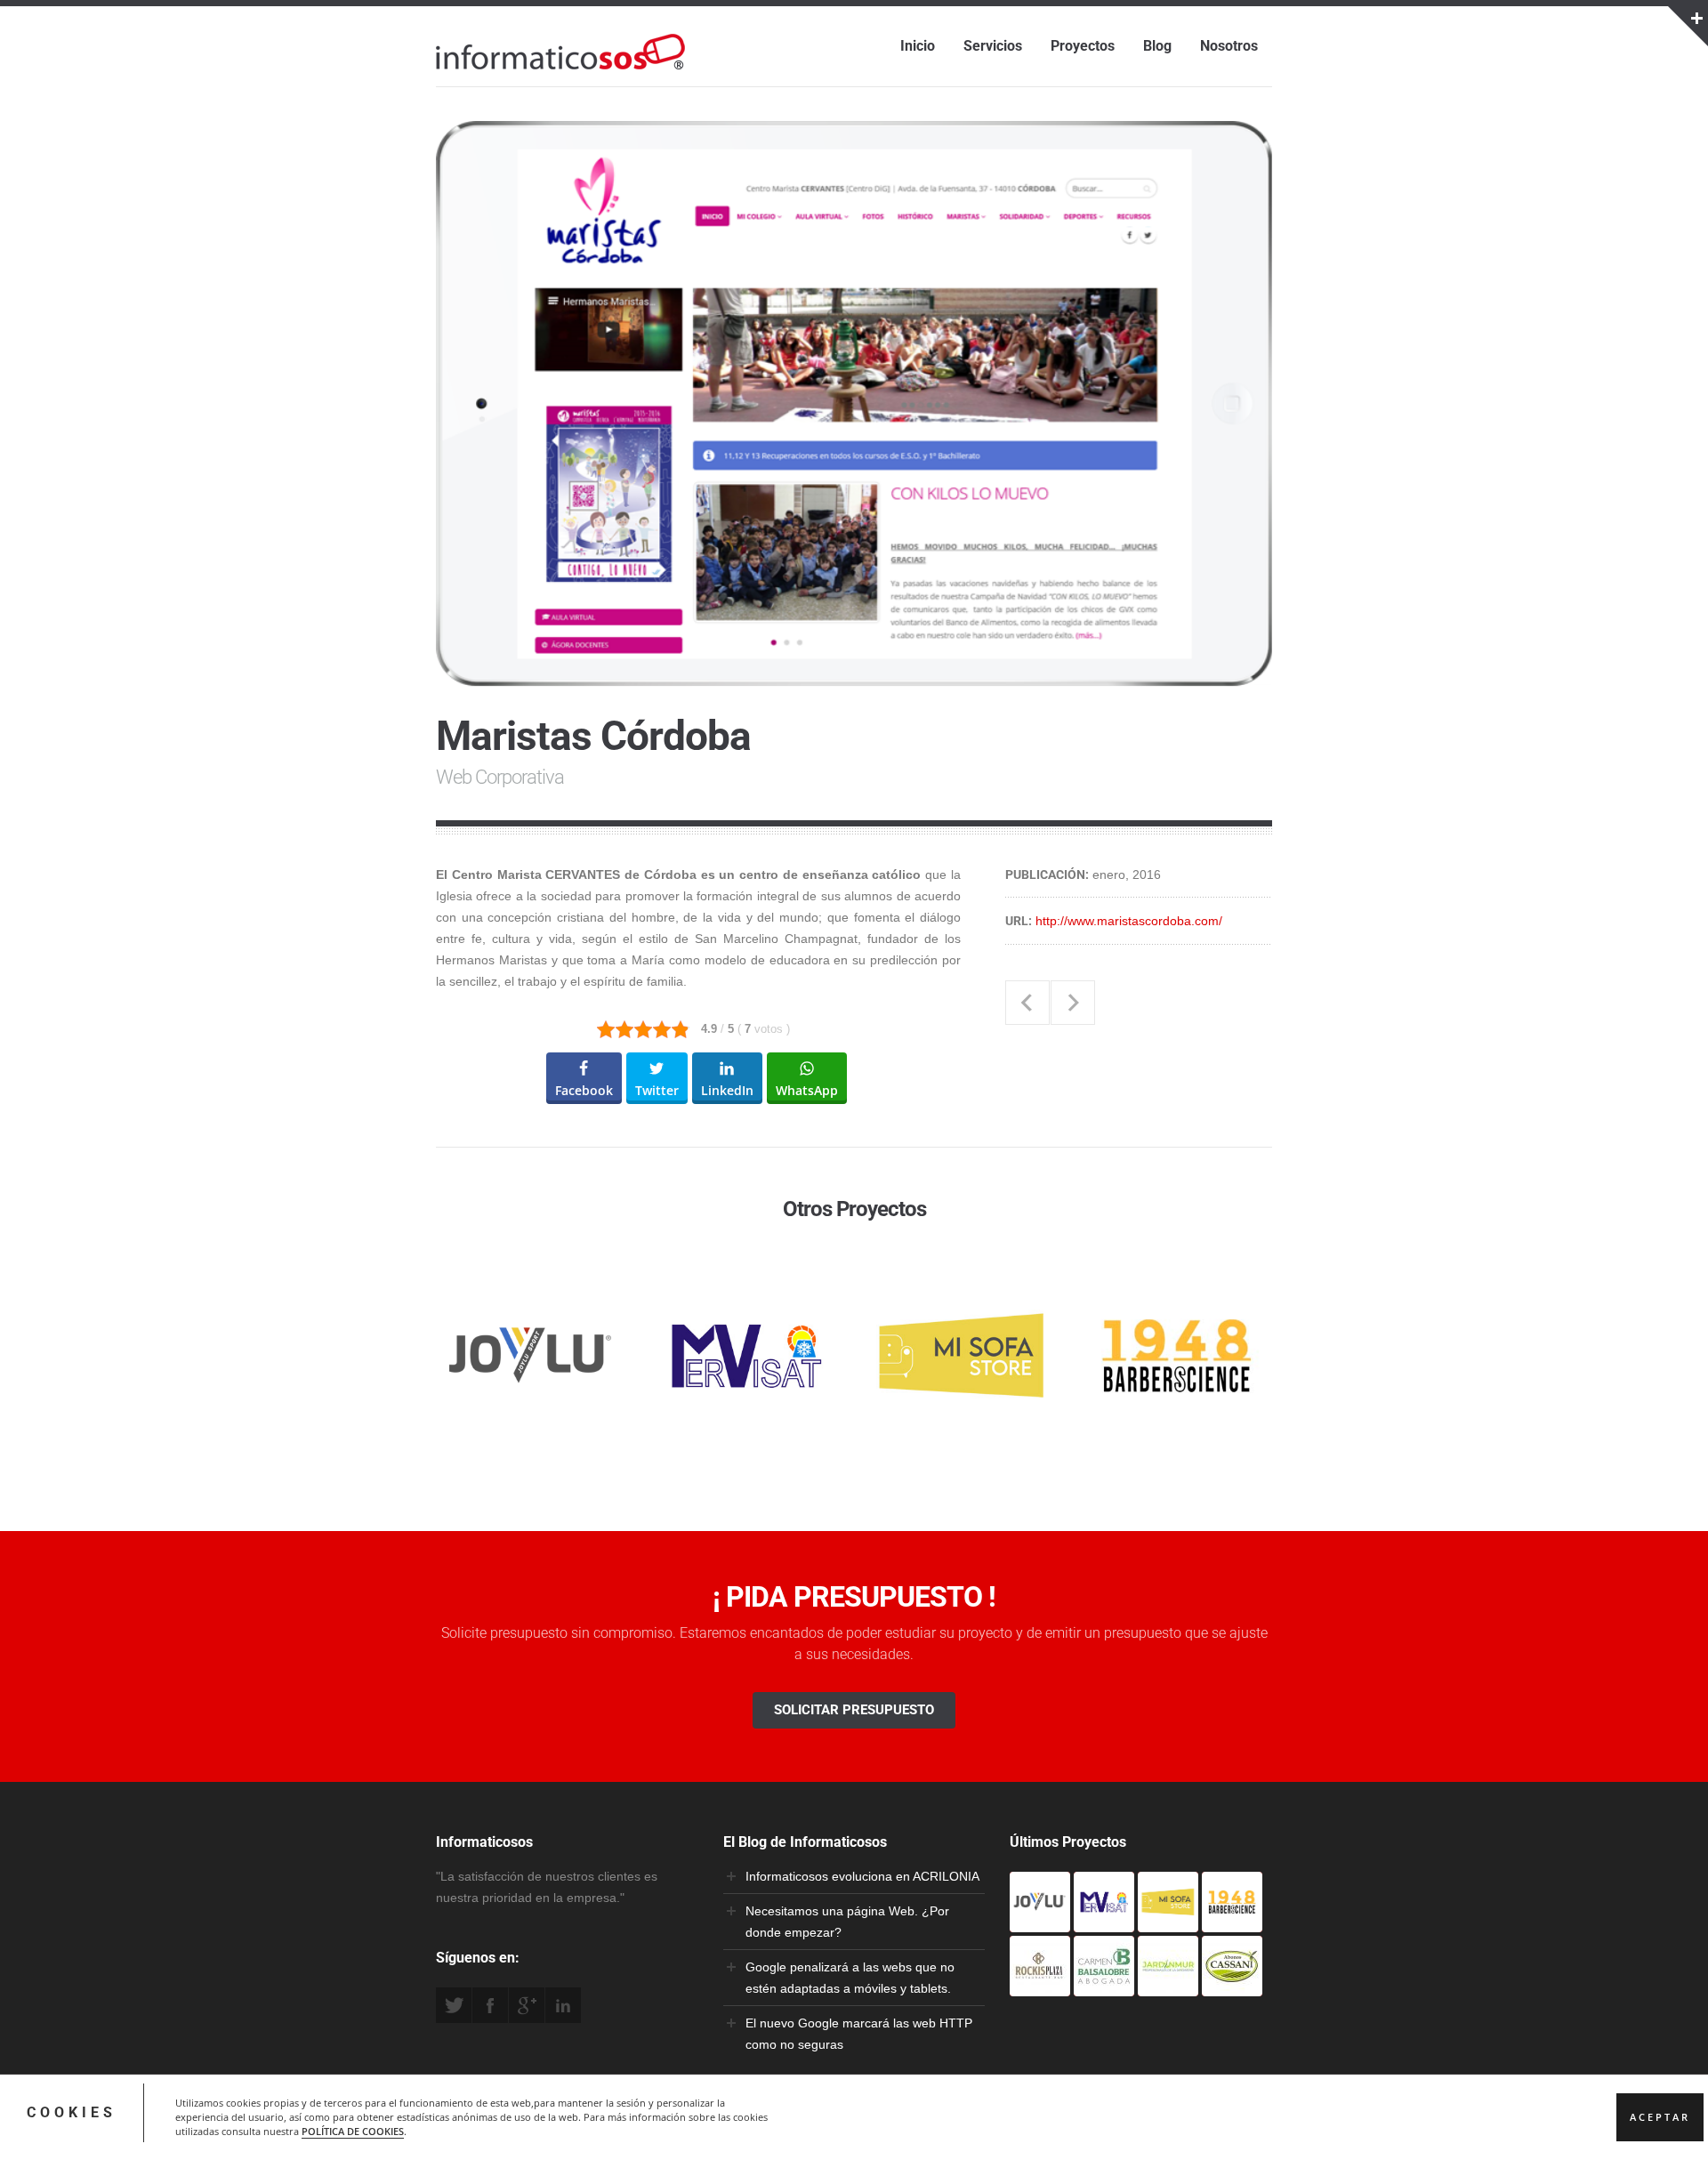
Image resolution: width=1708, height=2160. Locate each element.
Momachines (1073, 1003)
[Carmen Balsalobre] (1104, 1986)
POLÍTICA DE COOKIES (353, 2132)
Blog (1157, 46)
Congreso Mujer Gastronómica (1027, 1003)
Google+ (527, 2005)
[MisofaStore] (1168, 1922)
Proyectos (1083, 46)
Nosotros (1229, 46)
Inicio (918, 46)
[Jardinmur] (1168, 1986)
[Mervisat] (1104, 1922)
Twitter (454, 2005)
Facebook (490, 2005)
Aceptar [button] (1660, 2117)
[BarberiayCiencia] (1232, 1922)
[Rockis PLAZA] (1040, 1986)
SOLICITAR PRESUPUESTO (854, 1710)
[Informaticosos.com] (560, 69)
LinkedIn (563, 2005)
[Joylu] (1040, 1922)
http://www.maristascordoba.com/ (1129, 921)
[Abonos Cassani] (1232, 1986)
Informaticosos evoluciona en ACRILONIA (862, 1876)
